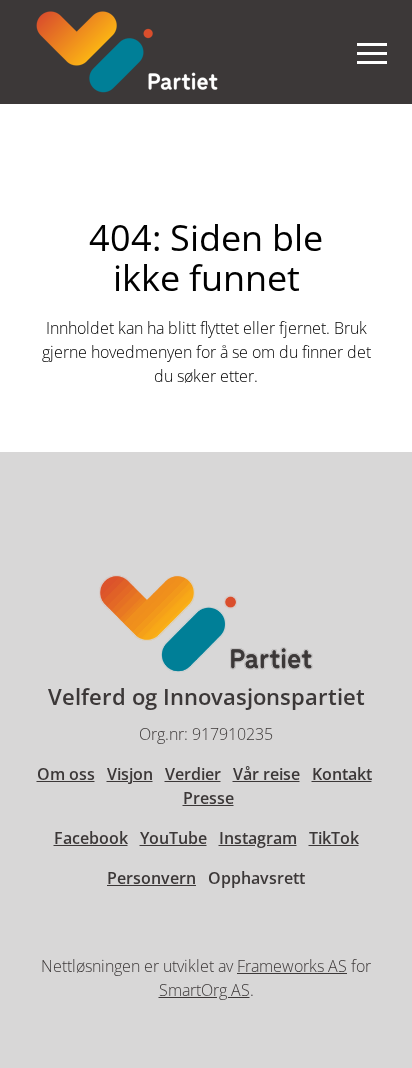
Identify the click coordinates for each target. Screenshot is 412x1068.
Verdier (193, 774)
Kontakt (342, 774)
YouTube (173, 838)
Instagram (258, 838)
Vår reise (266, 774)
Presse (208, 798)
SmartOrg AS (204, 990)
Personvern (151, 878)
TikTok (334, 838)
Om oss (66, 774)
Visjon (130, 774)
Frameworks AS (292, 966)
